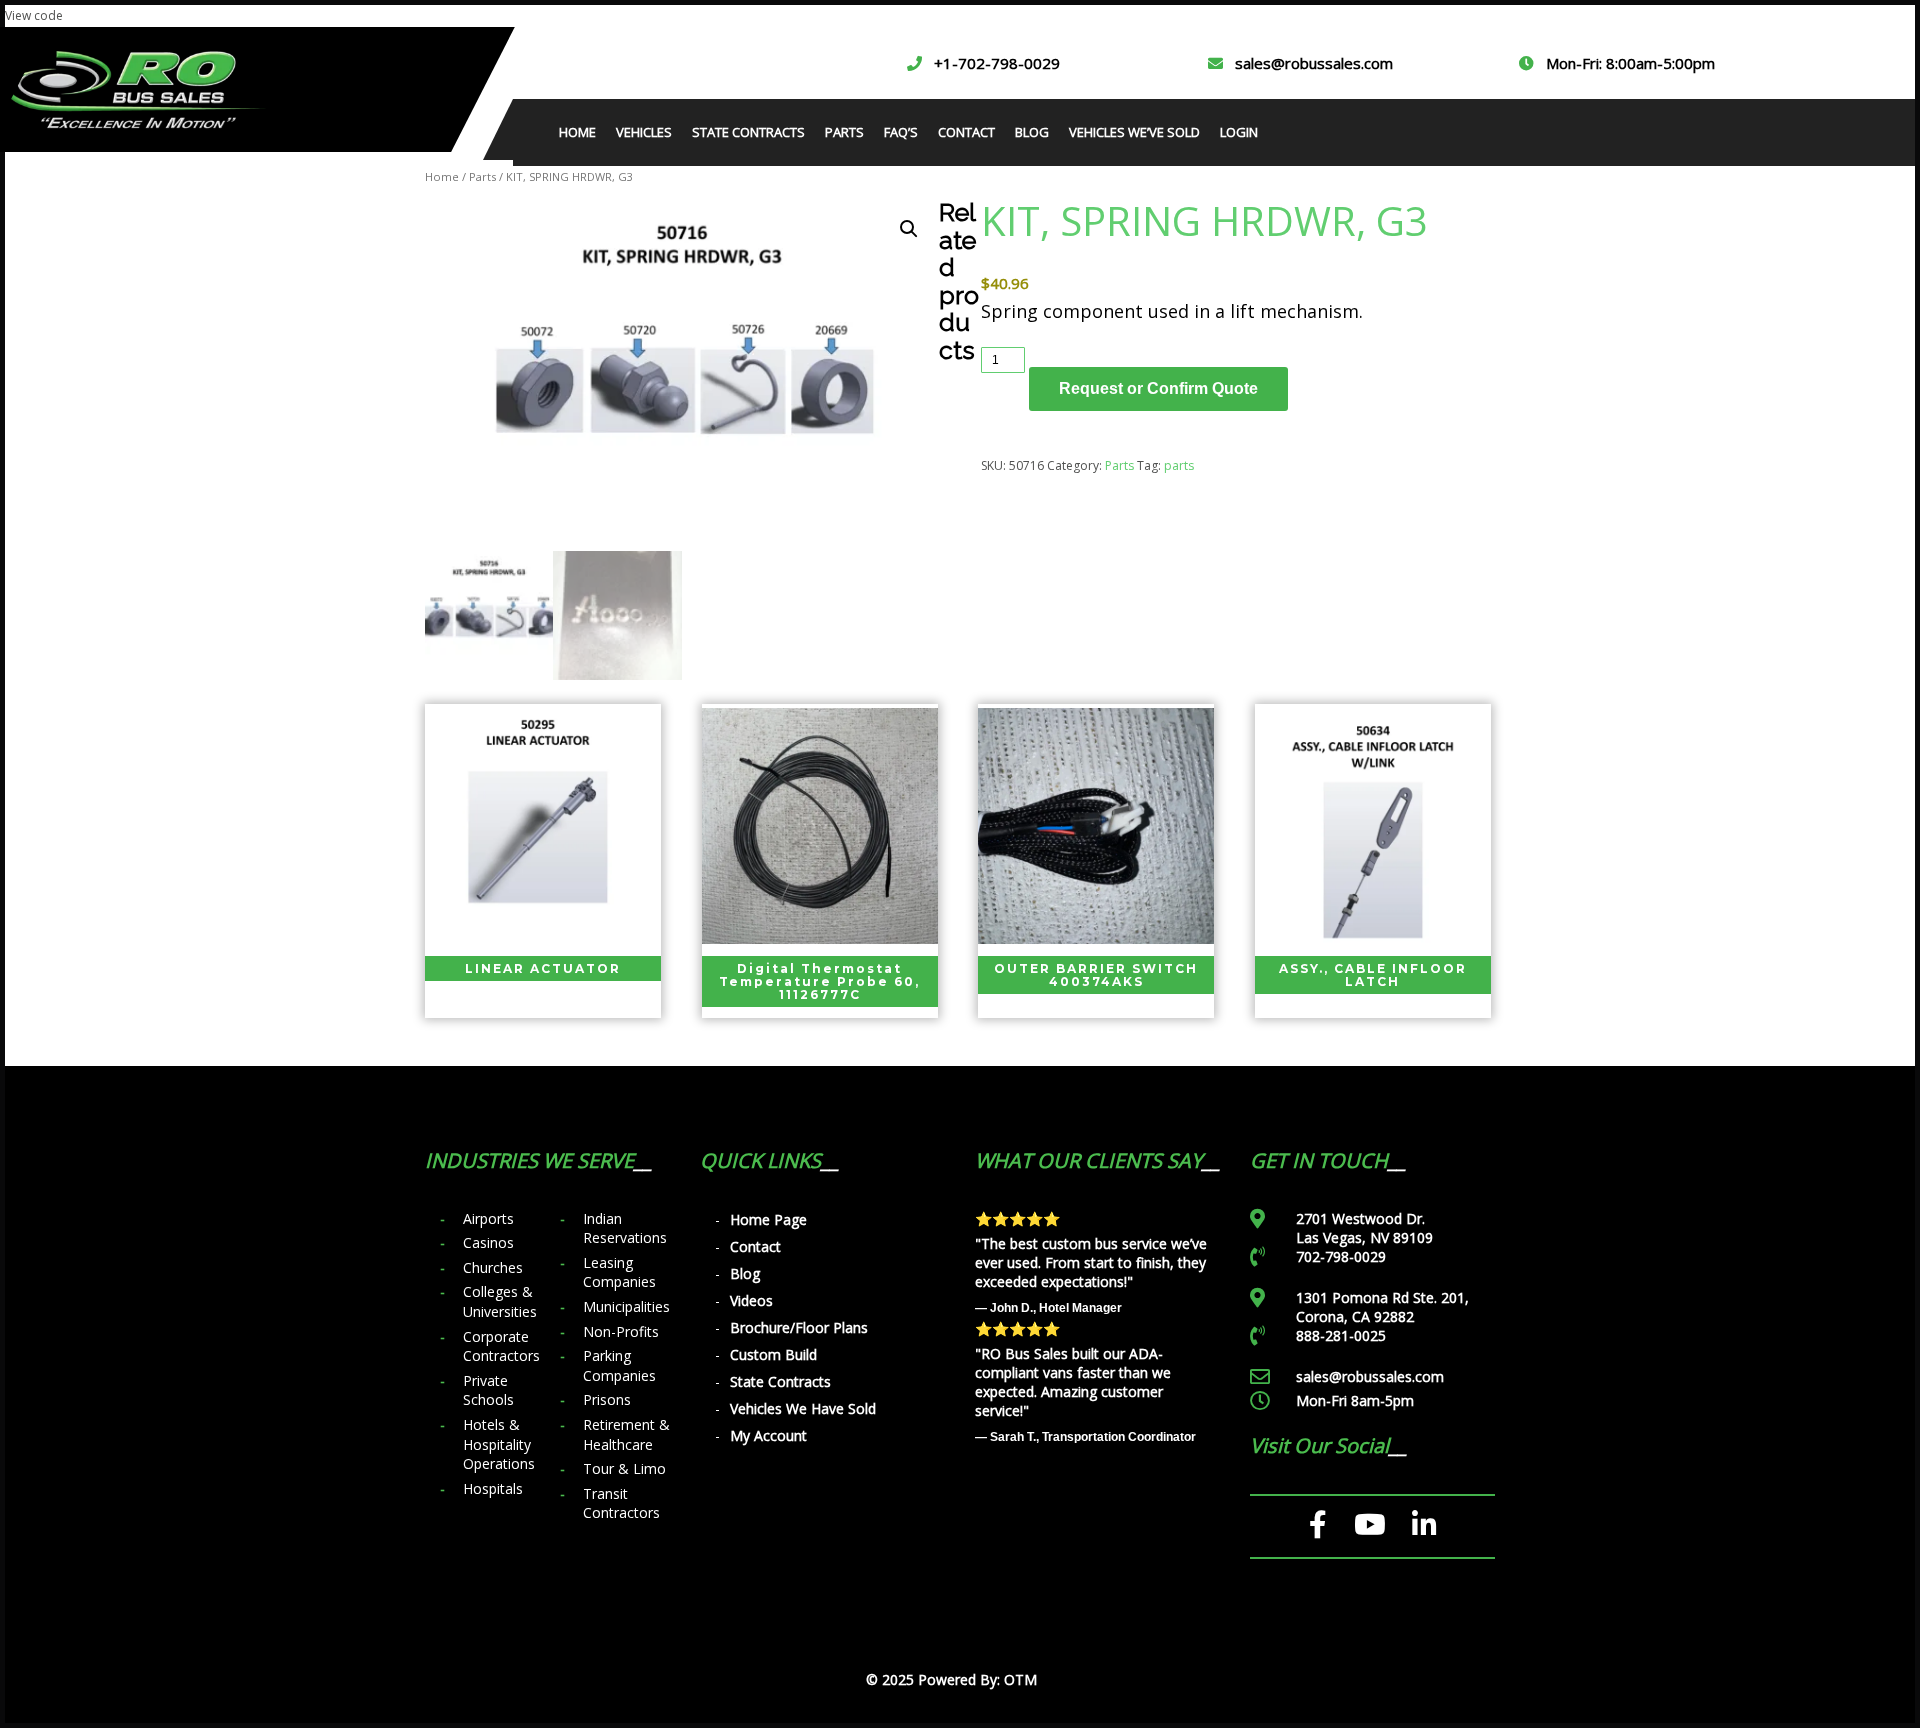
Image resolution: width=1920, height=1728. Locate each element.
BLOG (1032, 132)
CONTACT (966, 132)
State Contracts (780, 1381)
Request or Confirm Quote (1158, 388)
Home (442, 176)
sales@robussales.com (1314, 63)
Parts (482, 176)
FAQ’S (901, 132)
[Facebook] (1318, 1525)
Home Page (768, 1219)
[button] (909, 229)
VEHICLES (644, 132)
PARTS (844, 132)
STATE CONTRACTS (748, 132)
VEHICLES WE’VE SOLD (1134, 132)
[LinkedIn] (1424, 1525)
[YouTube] (1370, 1525)
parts (1179, 465)
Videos (751, 1300)
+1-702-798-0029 (997, 63)
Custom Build (773, 1354)
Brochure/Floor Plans (799, 1327)
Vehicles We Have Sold (803, 1408)
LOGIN (1239, 132)
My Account (768, 1435)
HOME (577, 132)
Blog (745, 1273)
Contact (755, 1246)
